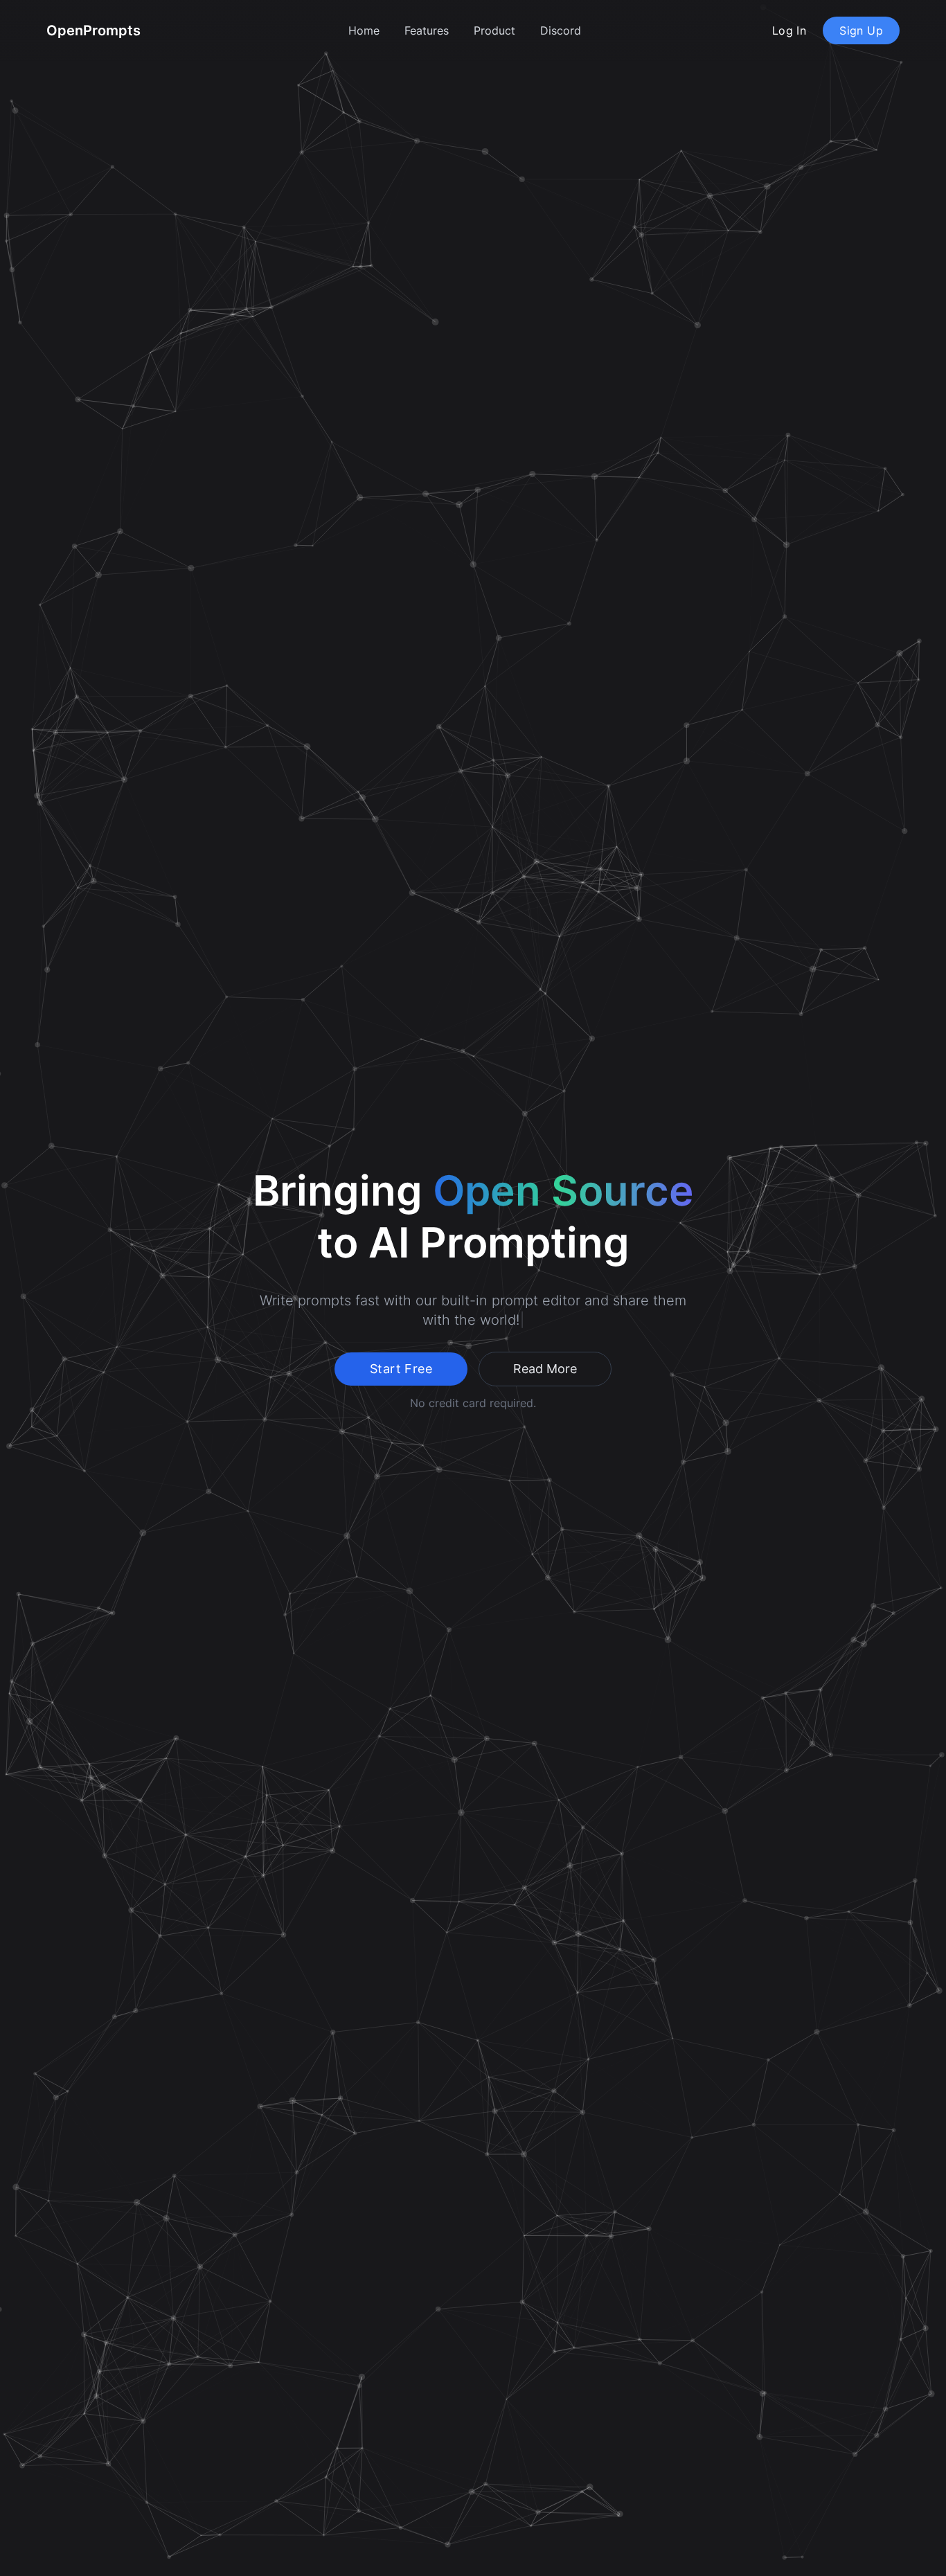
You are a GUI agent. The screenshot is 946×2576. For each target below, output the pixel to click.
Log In (789, 30)
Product (494, 30)
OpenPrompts (93, 30)
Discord (561, 30)
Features (427, 30)
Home (364, 30)
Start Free (401, 1369)
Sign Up (861, 30)
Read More (545, 1369)
